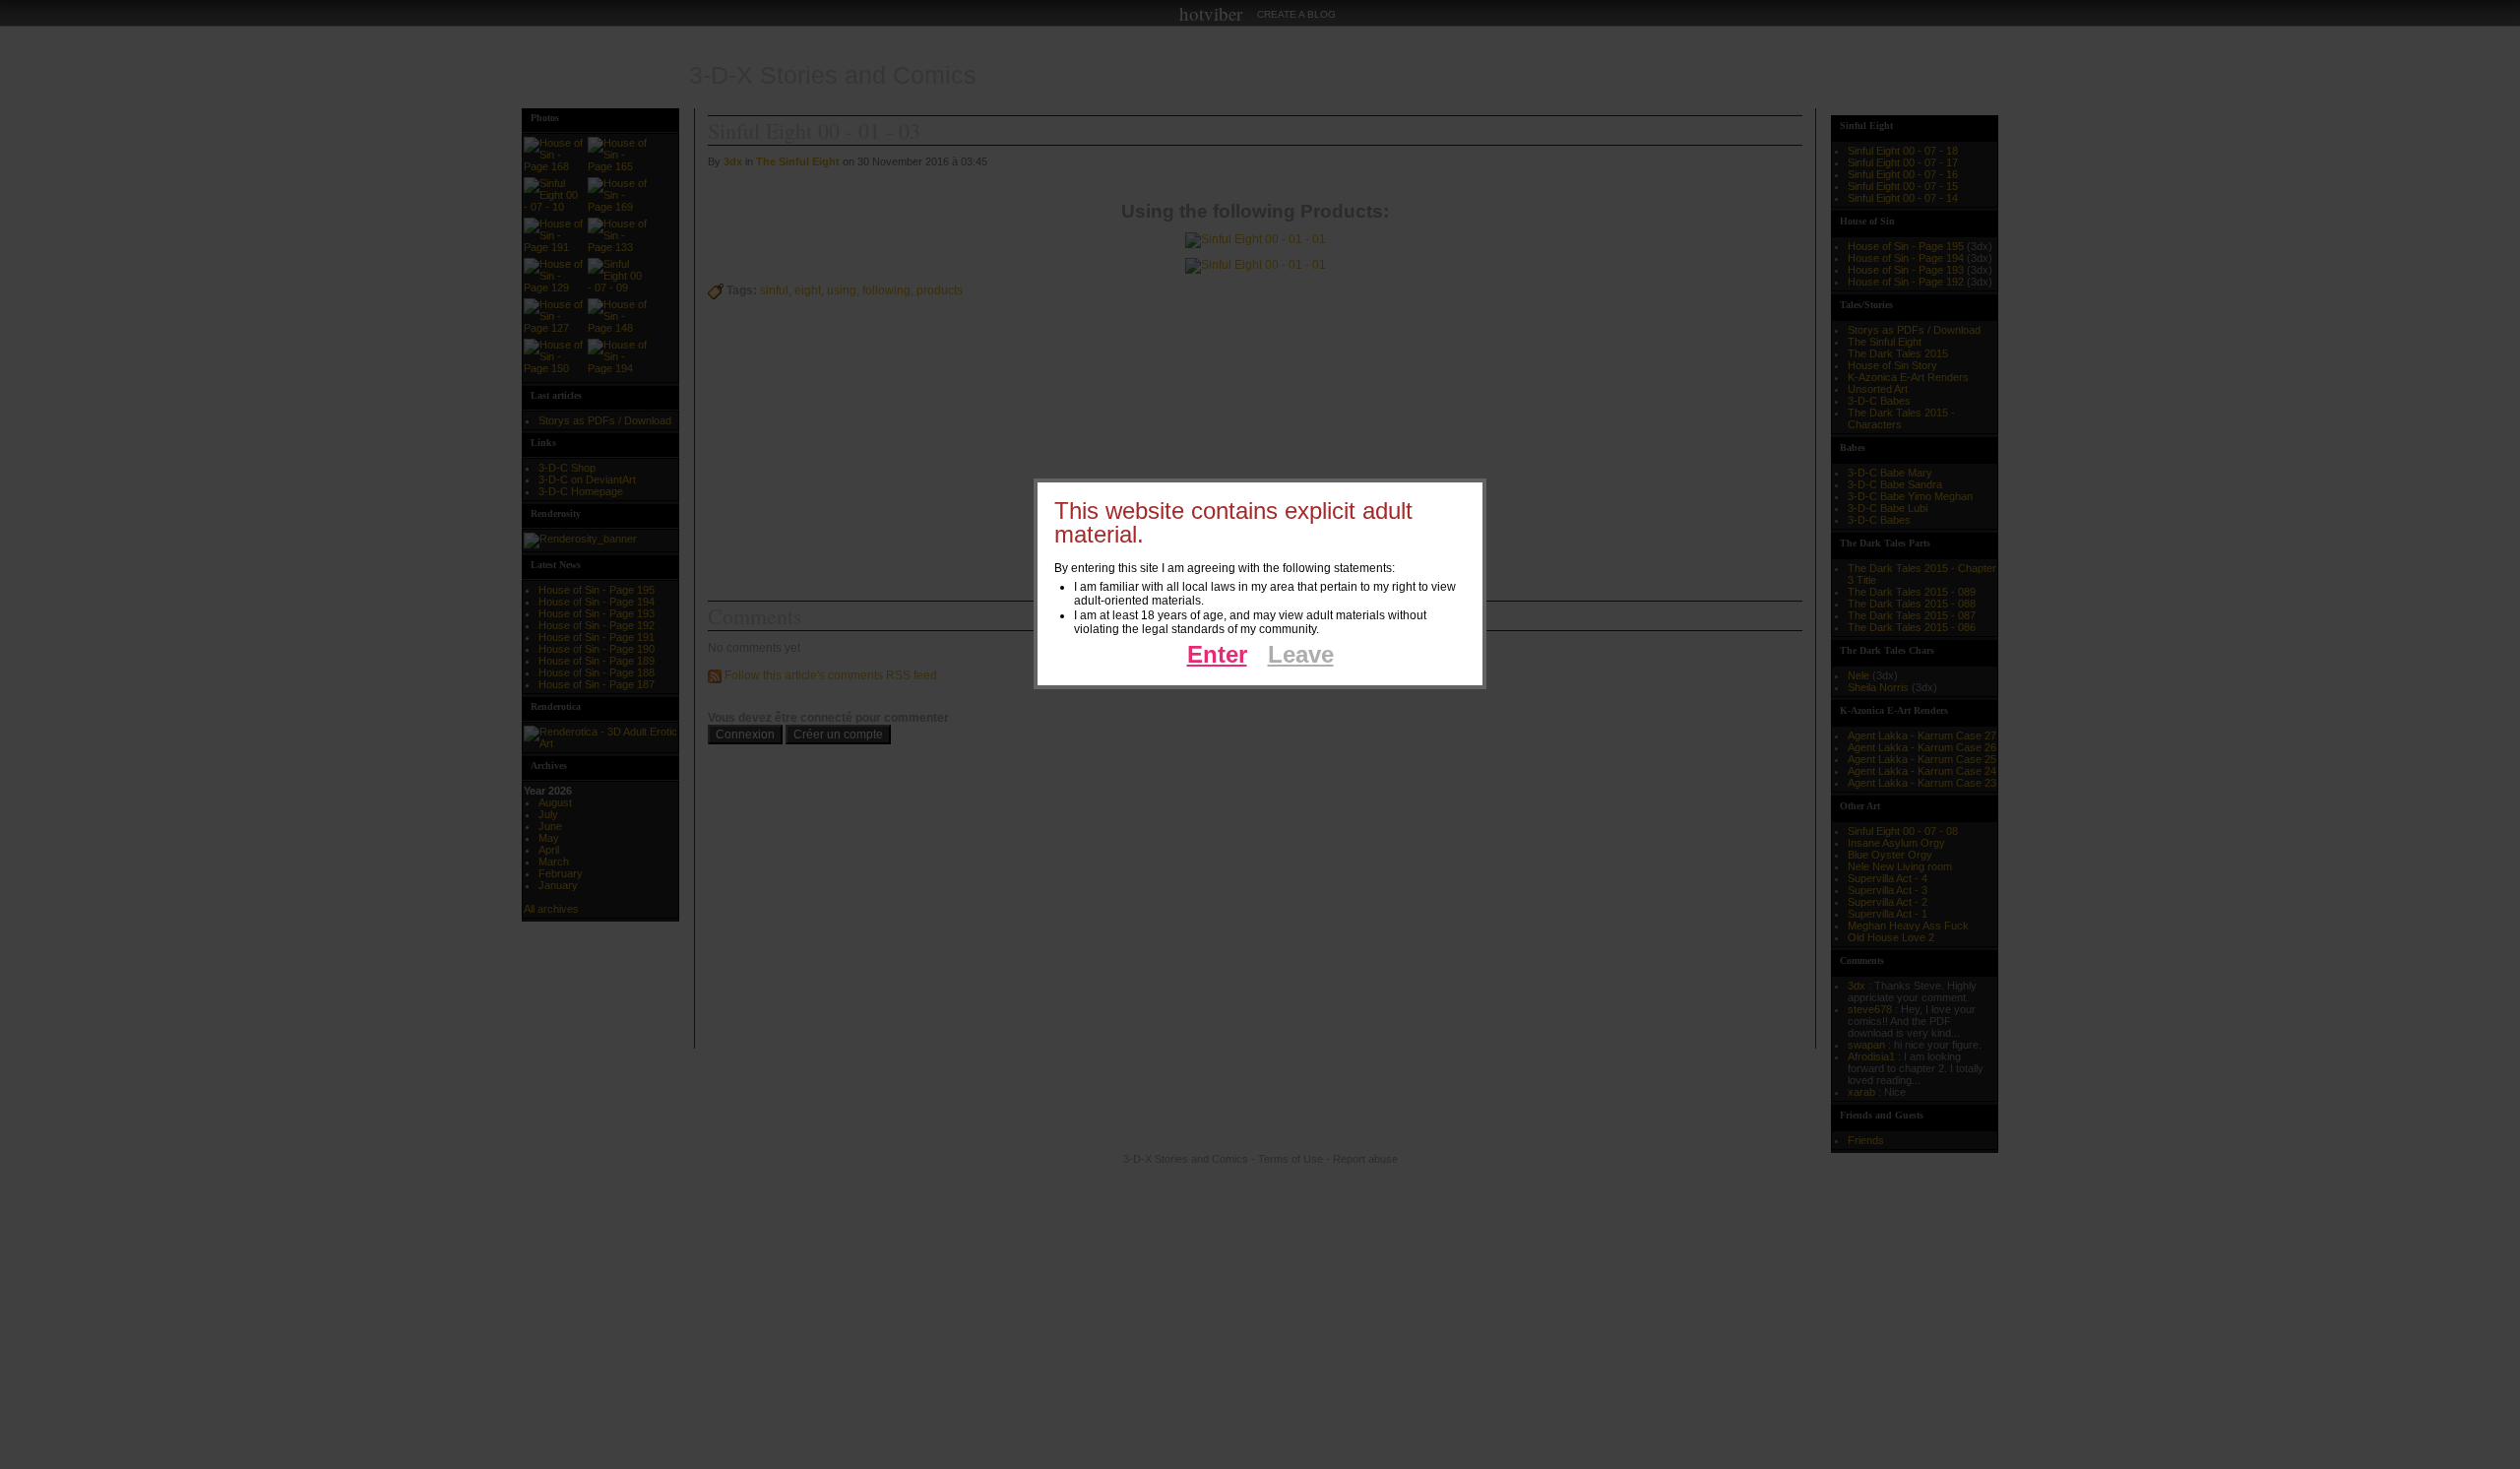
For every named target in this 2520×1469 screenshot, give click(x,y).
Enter (1217, 654)
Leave (1301, 654)
